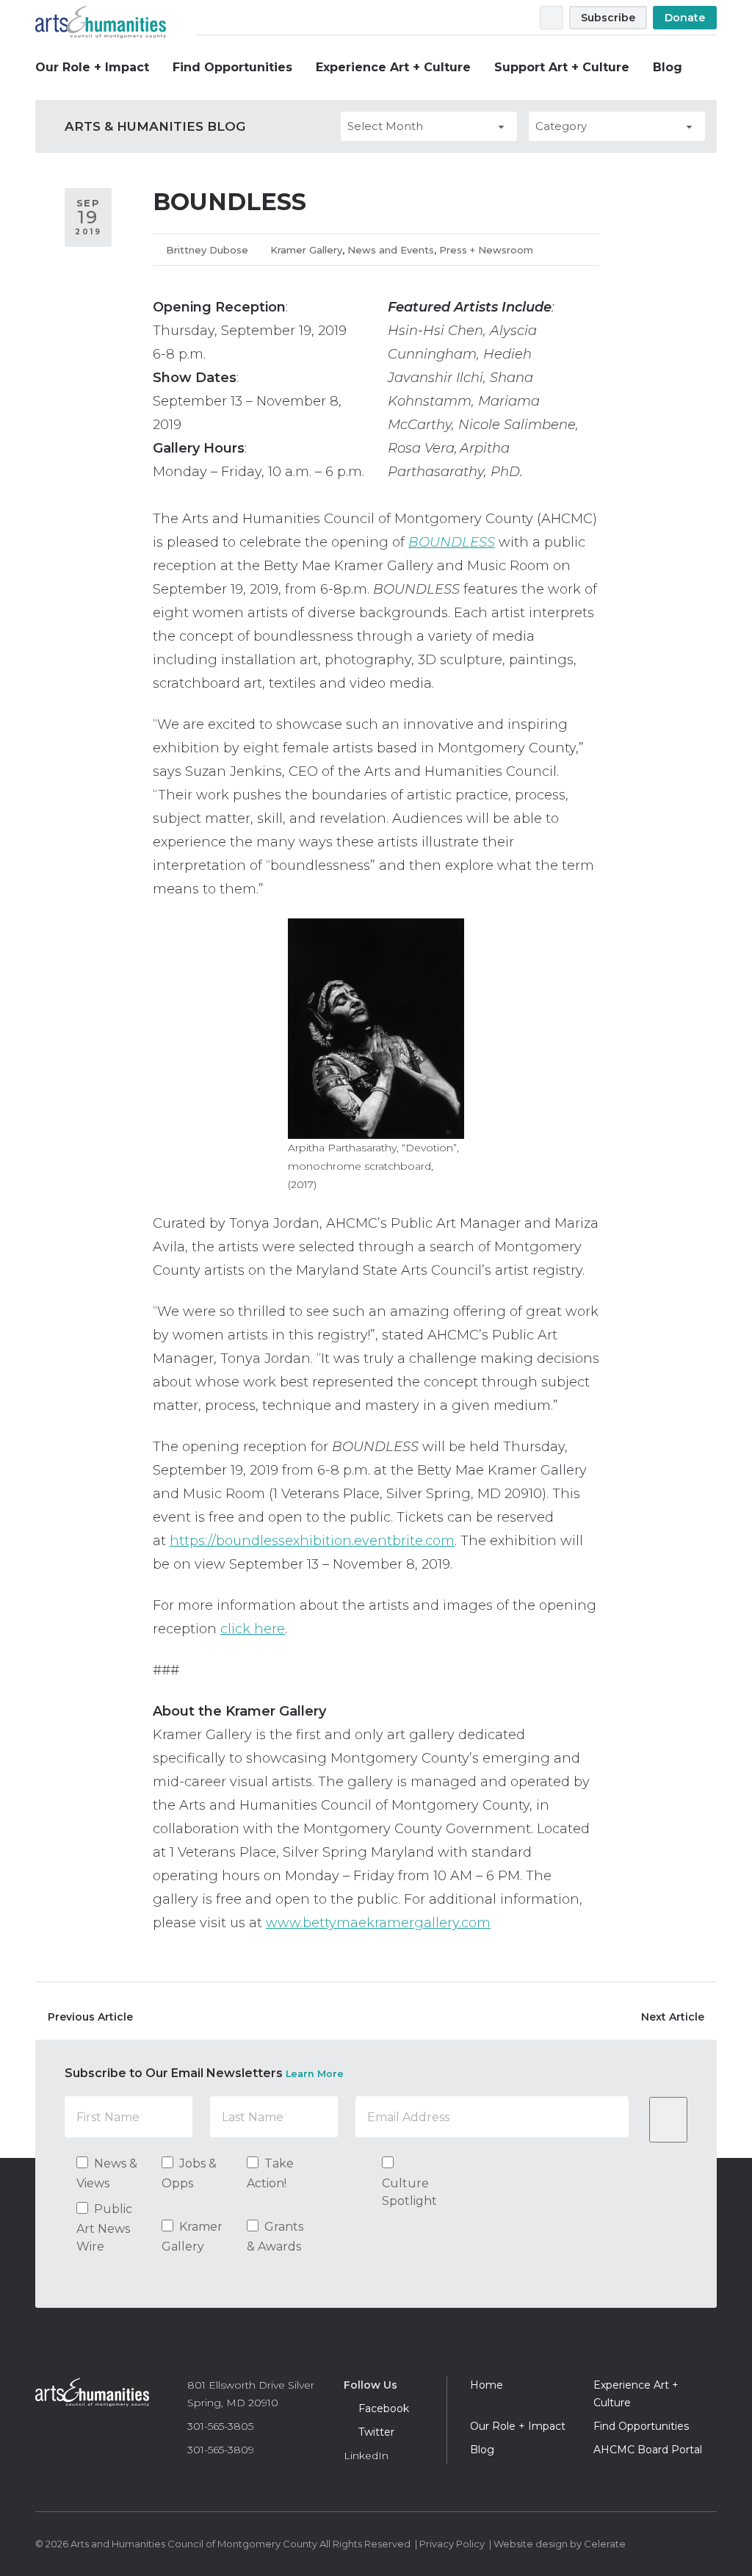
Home (487, 2385)
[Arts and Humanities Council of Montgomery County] (92, 2397)
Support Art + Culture (562, 67)
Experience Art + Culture (393, 67)
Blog (668, 67)
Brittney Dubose (207, 250)
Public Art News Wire (104, 2228)
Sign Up (668, 2120)
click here (253, 1629)
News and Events (391, 250)
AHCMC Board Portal (648, 2450)
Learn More (315, 2074)
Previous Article (90, 2017)
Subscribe (608, 18)
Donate (685, 18)
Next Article (673, 2017)
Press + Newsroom (486, 250)
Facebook (504, 18)
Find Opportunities (232, 67)
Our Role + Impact (92, 67)
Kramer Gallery (306, 250)
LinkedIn (366, 2456)
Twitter (521, 18)
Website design (531, 2544)
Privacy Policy (452, 2544)
